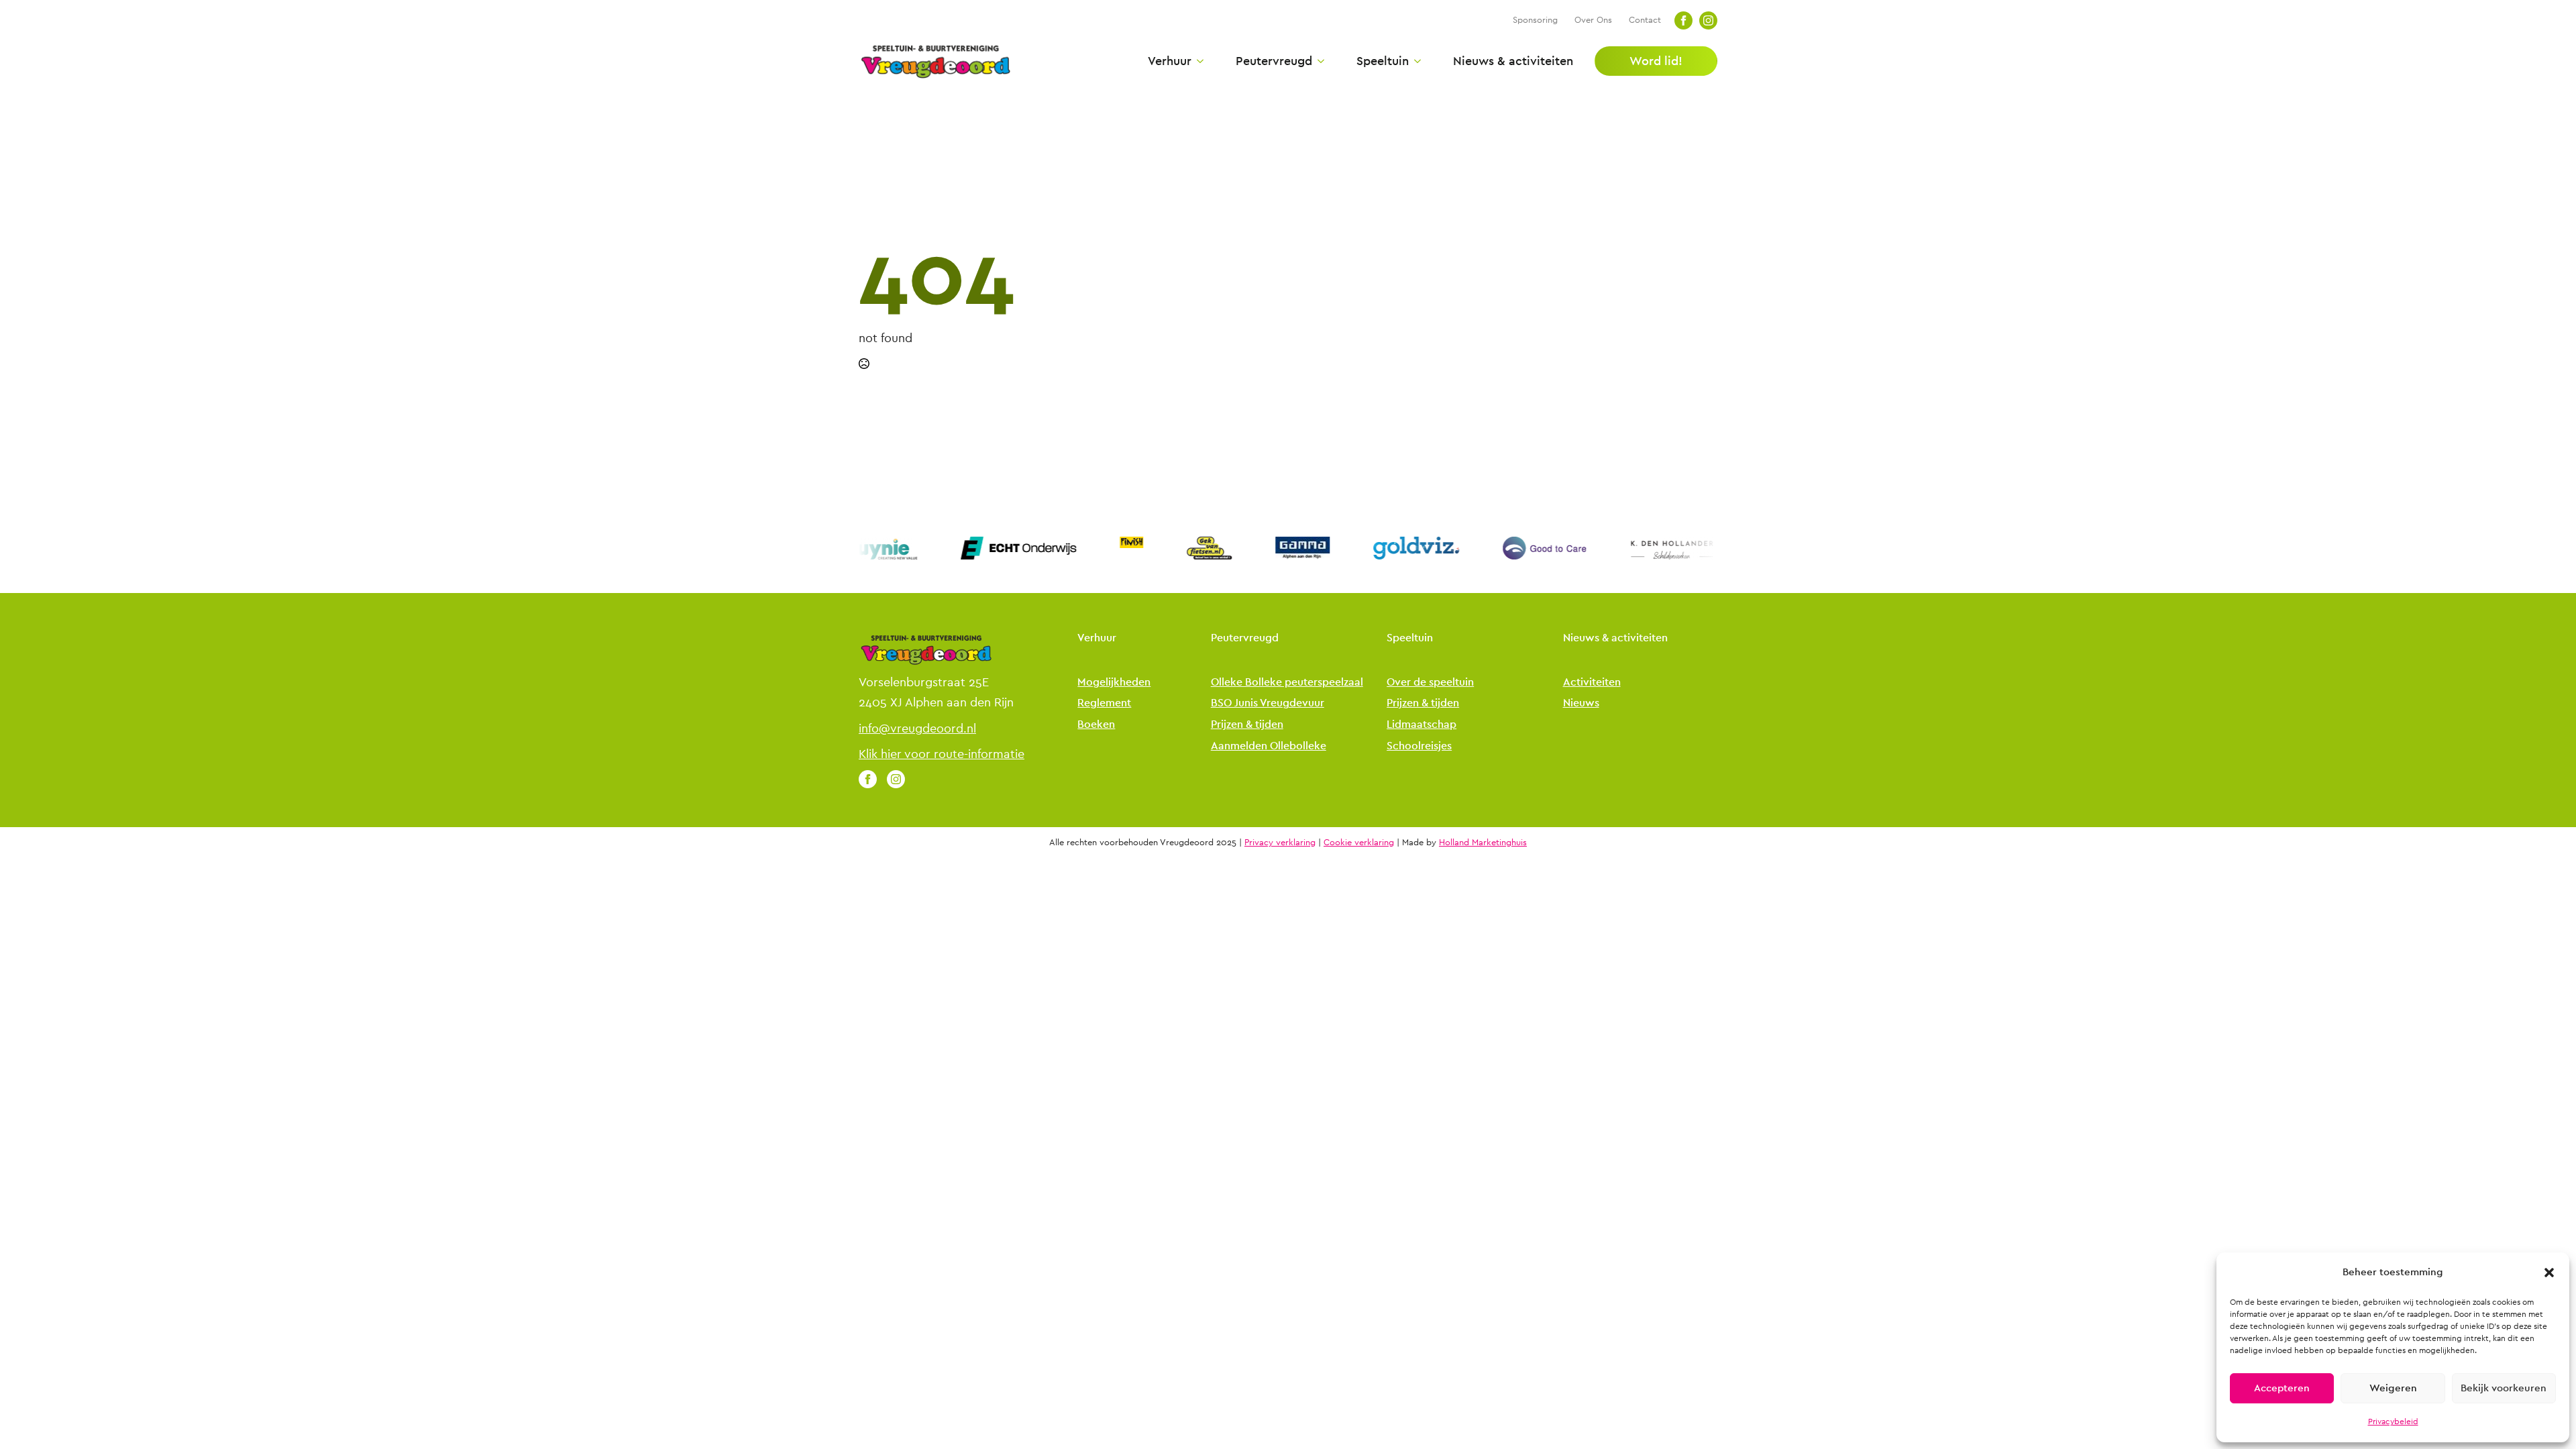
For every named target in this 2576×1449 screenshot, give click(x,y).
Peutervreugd (1274, 61)
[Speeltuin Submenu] (1415, 61)
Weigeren (2393, 1388)
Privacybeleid (2393, 1421)
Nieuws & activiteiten (1513, 61)
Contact (1645, 20)
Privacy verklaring (1280, 843)
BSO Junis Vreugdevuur (1268, 703)
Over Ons (1593, 20)
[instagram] (1708, 20)
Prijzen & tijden (1247, 725)
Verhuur (1170, 61)
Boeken (1096, 725)
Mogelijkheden (1114, 683)
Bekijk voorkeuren (2504, 1388)
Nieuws (1581, 703)
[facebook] (1683, 20)
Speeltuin (1383, 61)
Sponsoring (1535, 20)
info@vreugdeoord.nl (917, 729)
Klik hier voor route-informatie (942, 754)
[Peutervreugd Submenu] (1318, 61)
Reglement (1104, 703)
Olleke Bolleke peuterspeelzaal (1287, 683)
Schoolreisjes (1419, 746)
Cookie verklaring (1359, 843)
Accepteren (2282, 1388)
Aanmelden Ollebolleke (1269, 746)
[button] (2549, 1273)
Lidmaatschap (1421, 725)
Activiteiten (1592, 683)
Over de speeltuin (1430, 683)
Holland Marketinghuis (1483, 843)
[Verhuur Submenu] (1197, 61)
